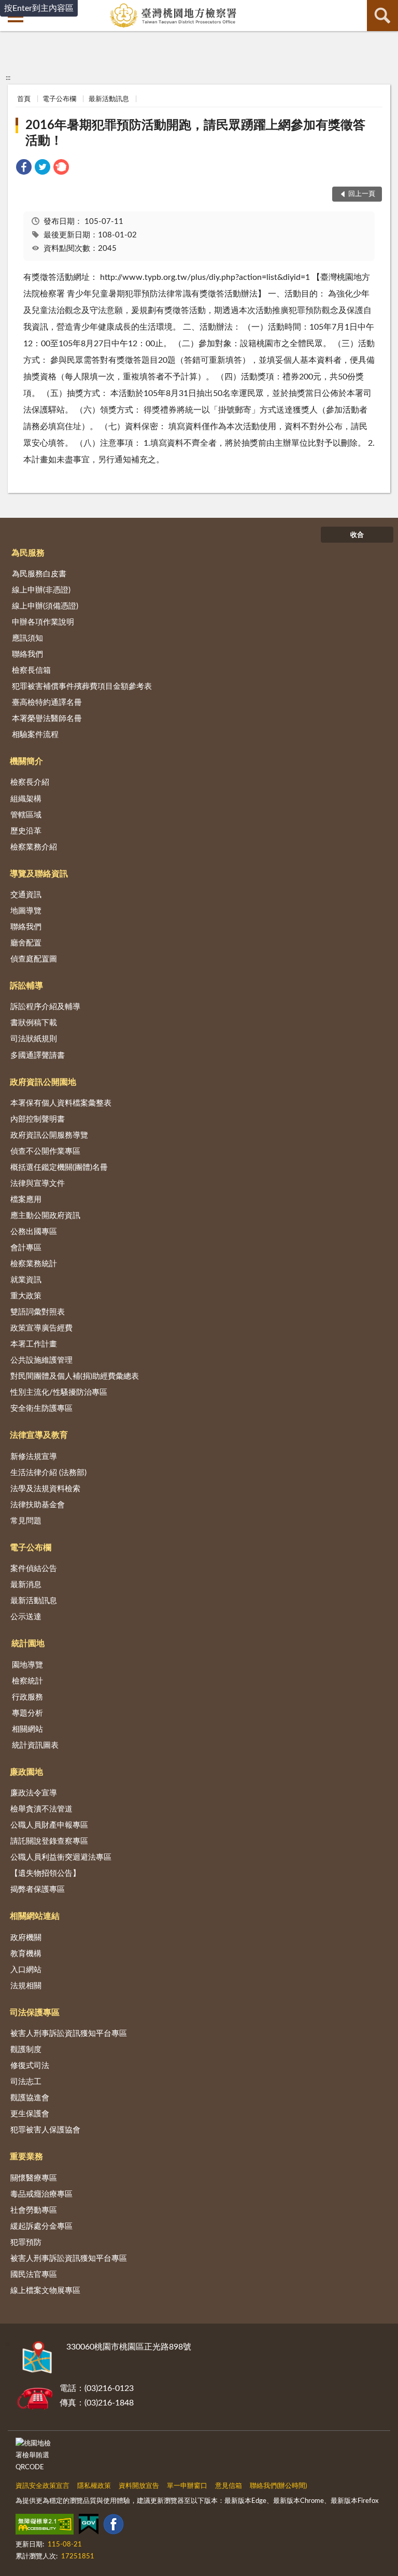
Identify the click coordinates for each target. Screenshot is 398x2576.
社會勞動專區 (34, 2210)
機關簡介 (26, 761)
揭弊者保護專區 (38, 1889)
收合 (357, 535)
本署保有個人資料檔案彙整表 (61, 1103)
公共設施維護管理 (41, 1360)
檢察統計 (27, 1681)
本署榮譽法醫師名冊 (47, 719)
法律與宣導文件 (38, 1184)
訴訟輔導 (26, 986)
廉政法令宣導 (34, 1793)
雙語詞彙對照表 (38, 1312)
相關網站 (27, 1729)
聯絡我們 (27, 654)
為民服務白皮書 (39, 574)
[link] (24, 169)
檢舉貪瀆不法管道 (41, 1809)
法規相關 (26, 1986)
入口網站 (26, 1970)
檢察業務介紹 (34, 847)
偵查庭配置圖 (34, 959)
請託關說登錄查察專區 (49, 1841)
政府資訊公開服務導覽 (49, 1135)
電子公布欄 (59, 99)
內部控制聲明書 (38, 1119)
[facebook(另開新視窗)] (113, 2526)
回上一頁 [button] (362, 194)
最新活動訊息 (109, 99)
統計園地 (28, 1644)
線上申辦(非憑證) (41, 590)
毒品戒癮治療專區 (41, 2194)
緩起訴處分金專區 (41, 2226)
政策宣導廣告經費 (41, 1328)
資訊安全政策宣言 (42, 2486)
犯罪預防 (26, 2242)
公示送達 (26, 1617)
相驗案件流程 (35, 735)
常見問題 (26, 1521)
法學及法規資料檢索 (45, 1489)
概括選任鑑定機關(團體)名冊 (59, 1167)
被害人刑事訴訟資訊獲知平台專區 (69, 2034)
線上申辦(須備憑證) (45, 606)
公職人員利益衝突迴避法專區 (61, 1857)
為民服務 (28, 553)
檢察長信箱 (31, 670)
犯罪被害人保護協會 (45, 2130)
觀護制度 (26, 2050)
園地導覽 (27, 1665)
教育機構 (26, 1954)
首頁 (24, 99)
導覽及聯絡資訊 (39, 874)
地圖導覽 (26, 911)
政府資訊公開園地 (43, 1082)
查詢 (382, 16)
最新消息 (26, 1585)
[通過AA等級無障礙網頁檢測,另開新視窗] (45, 2526)
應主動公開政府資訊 (45, 1216)
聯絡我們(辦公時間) (278, 2486)
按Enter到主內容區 (39, 8)
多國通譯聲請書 (38, 1056)
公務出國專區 (34, 1232)
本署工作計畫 (34, 1344)
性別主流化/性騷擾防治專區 (59, 1392)
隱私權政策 (94, 2486)
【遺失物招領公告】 (45, 1873)
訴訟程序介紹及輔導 (45, 1007)
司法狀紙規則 (34, 1039)
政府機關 (26, 1938)
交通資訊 (26, 895)
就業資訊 (26, 1280)
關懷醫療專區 (34, 2178)
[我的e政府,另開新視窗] (89, 2526)
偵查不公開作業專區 (45, 1151)
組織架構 (26, 799)
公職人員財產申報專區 (49, 1825)
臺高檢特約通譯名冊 (47, 703)
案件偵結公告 (34, 1569)
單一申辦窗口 (187, 2486)
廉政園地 (26, 1772)
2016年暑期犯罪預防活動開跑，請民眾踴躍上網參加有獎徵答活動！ (195, 133)
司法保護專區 (35, 2013)
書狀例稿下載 (34, 1023)
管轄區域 (26, 815)
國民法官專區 (34, 2275)
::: (8, 78)
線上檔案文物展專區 (45, 2291)
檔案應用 (26, 1200)
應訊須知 (27, 638)
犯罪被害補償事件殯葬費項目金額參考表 (82, 687)
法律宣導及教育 (39, 1435)
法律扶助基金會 (38, 1505)
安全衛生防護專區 (41, 1409)
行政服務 (27, 1697)
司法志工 (26, 2082)
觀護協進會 (30, 2098)
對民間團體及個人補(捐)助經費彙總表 (75, 1376)
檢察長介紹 (30, 782)
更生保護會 (30, 2114)
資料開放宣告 (139, 2486)
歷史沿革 (26, 831)
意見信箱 (229, 2486)
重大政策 (26, 1296)
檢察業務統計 (34, 1264)
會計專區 (26, 1248)
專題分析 (27, 1713)
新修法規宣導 (34, 1457)
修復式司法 (30, 2066)
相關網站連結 (35, 1916)
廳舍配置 (26, 943)
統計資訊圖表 (35, 1745)
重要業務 (26, 2157)
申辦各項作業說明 (43, 622)
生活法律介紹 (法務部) (48, 1473)
